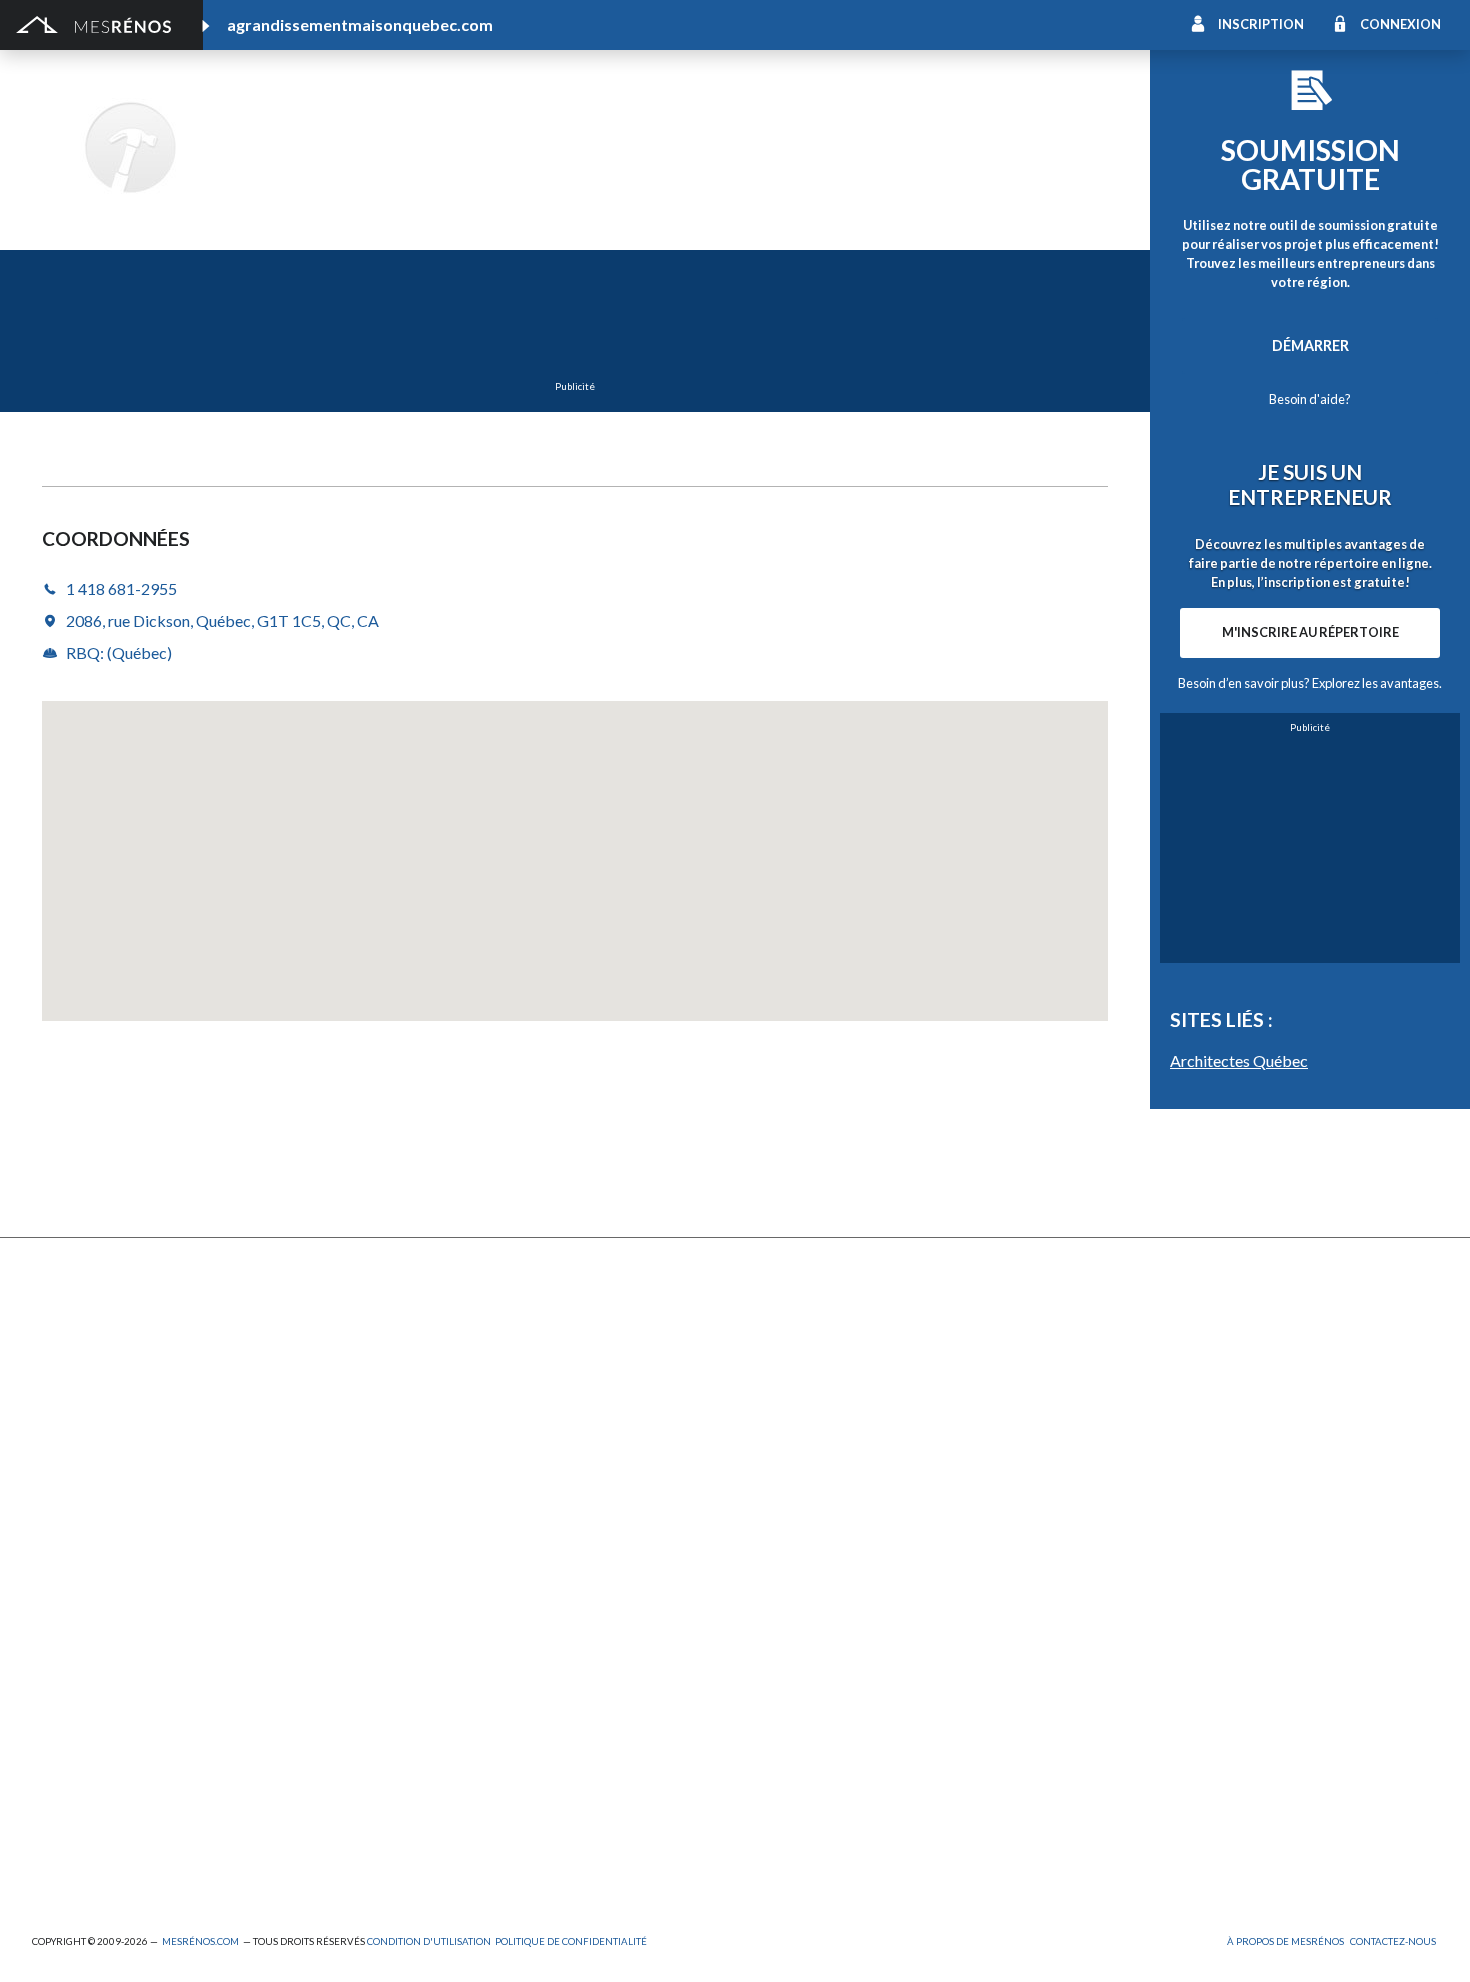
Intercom (1117, 1458)
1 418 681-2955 (314, 175)
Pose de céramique (1148, 1321)
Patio (49, 1431)
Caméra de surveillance (808, 1540)
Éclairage (60, 1693)
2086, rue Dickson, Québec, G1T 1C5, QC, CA (222, 620)
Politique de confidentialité (571, 1941)
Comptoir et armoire (801, 1321)
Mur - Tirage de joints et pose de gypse (1212, 1540)
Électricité (416, 1693)
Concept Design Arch (440, 119)
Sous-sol (1115, 1376)
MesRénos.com (200, 1941)
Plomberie (417, 1829)
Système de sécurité (800, 1485)
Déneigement (427, 1349)
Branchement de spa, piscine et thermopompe (530, 1802)
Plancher (763, 1458)
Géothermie (774, 1403)
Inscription (1261, 24)
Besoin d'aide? (1310, 399)
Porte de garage (436, 1458)
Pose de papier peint (450, 1775)
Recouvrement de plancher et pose (847, 1431)
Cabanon (412, 1321)
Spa (43, 1802)
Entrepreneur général (101, 1720)
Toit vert (60, 1513)
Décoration (1124, 1349)
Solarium (59, 1485)
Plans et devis (76, 1638)
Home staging (779, 1349)
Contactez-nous (1393, 1941)
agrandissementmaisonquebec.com (360, 24)
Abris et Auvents (86, 1321)
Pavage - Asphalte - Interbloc (478, 1431)
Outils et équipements (455, 1747)
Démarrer (1310, 345)
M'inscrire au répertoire (1310, 632)
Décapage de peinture (102, 1458)
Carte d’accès (1130, 1513)
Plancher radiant (1139, 1431)
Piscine (55, 1829)
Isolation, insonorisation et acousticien (1211, 1403)
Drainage (61, 1403)
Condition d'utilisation (429, 1941)
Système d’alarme (1142, 1485)
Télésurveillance (786, 1513)
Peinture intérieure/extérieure (130, 1775)
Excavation (66, 1376)
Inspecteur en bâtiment (459, 1720)
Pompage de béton (93, 1857)
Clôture (57, 1349)
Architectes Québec (1239, 1060)
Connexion (1400, 24)
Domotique (771, 1376)
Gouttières (420, 1403)
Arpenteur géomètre (451, 1665)
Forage (406, 1376)
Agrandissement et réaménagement (146, 1665)
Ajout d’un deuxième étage (469, 1638)
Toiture (408, 1485)
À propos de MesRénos (1285, 1941)
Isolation (60, 1747)
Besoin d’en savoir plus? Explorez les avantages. (1310, 683)
